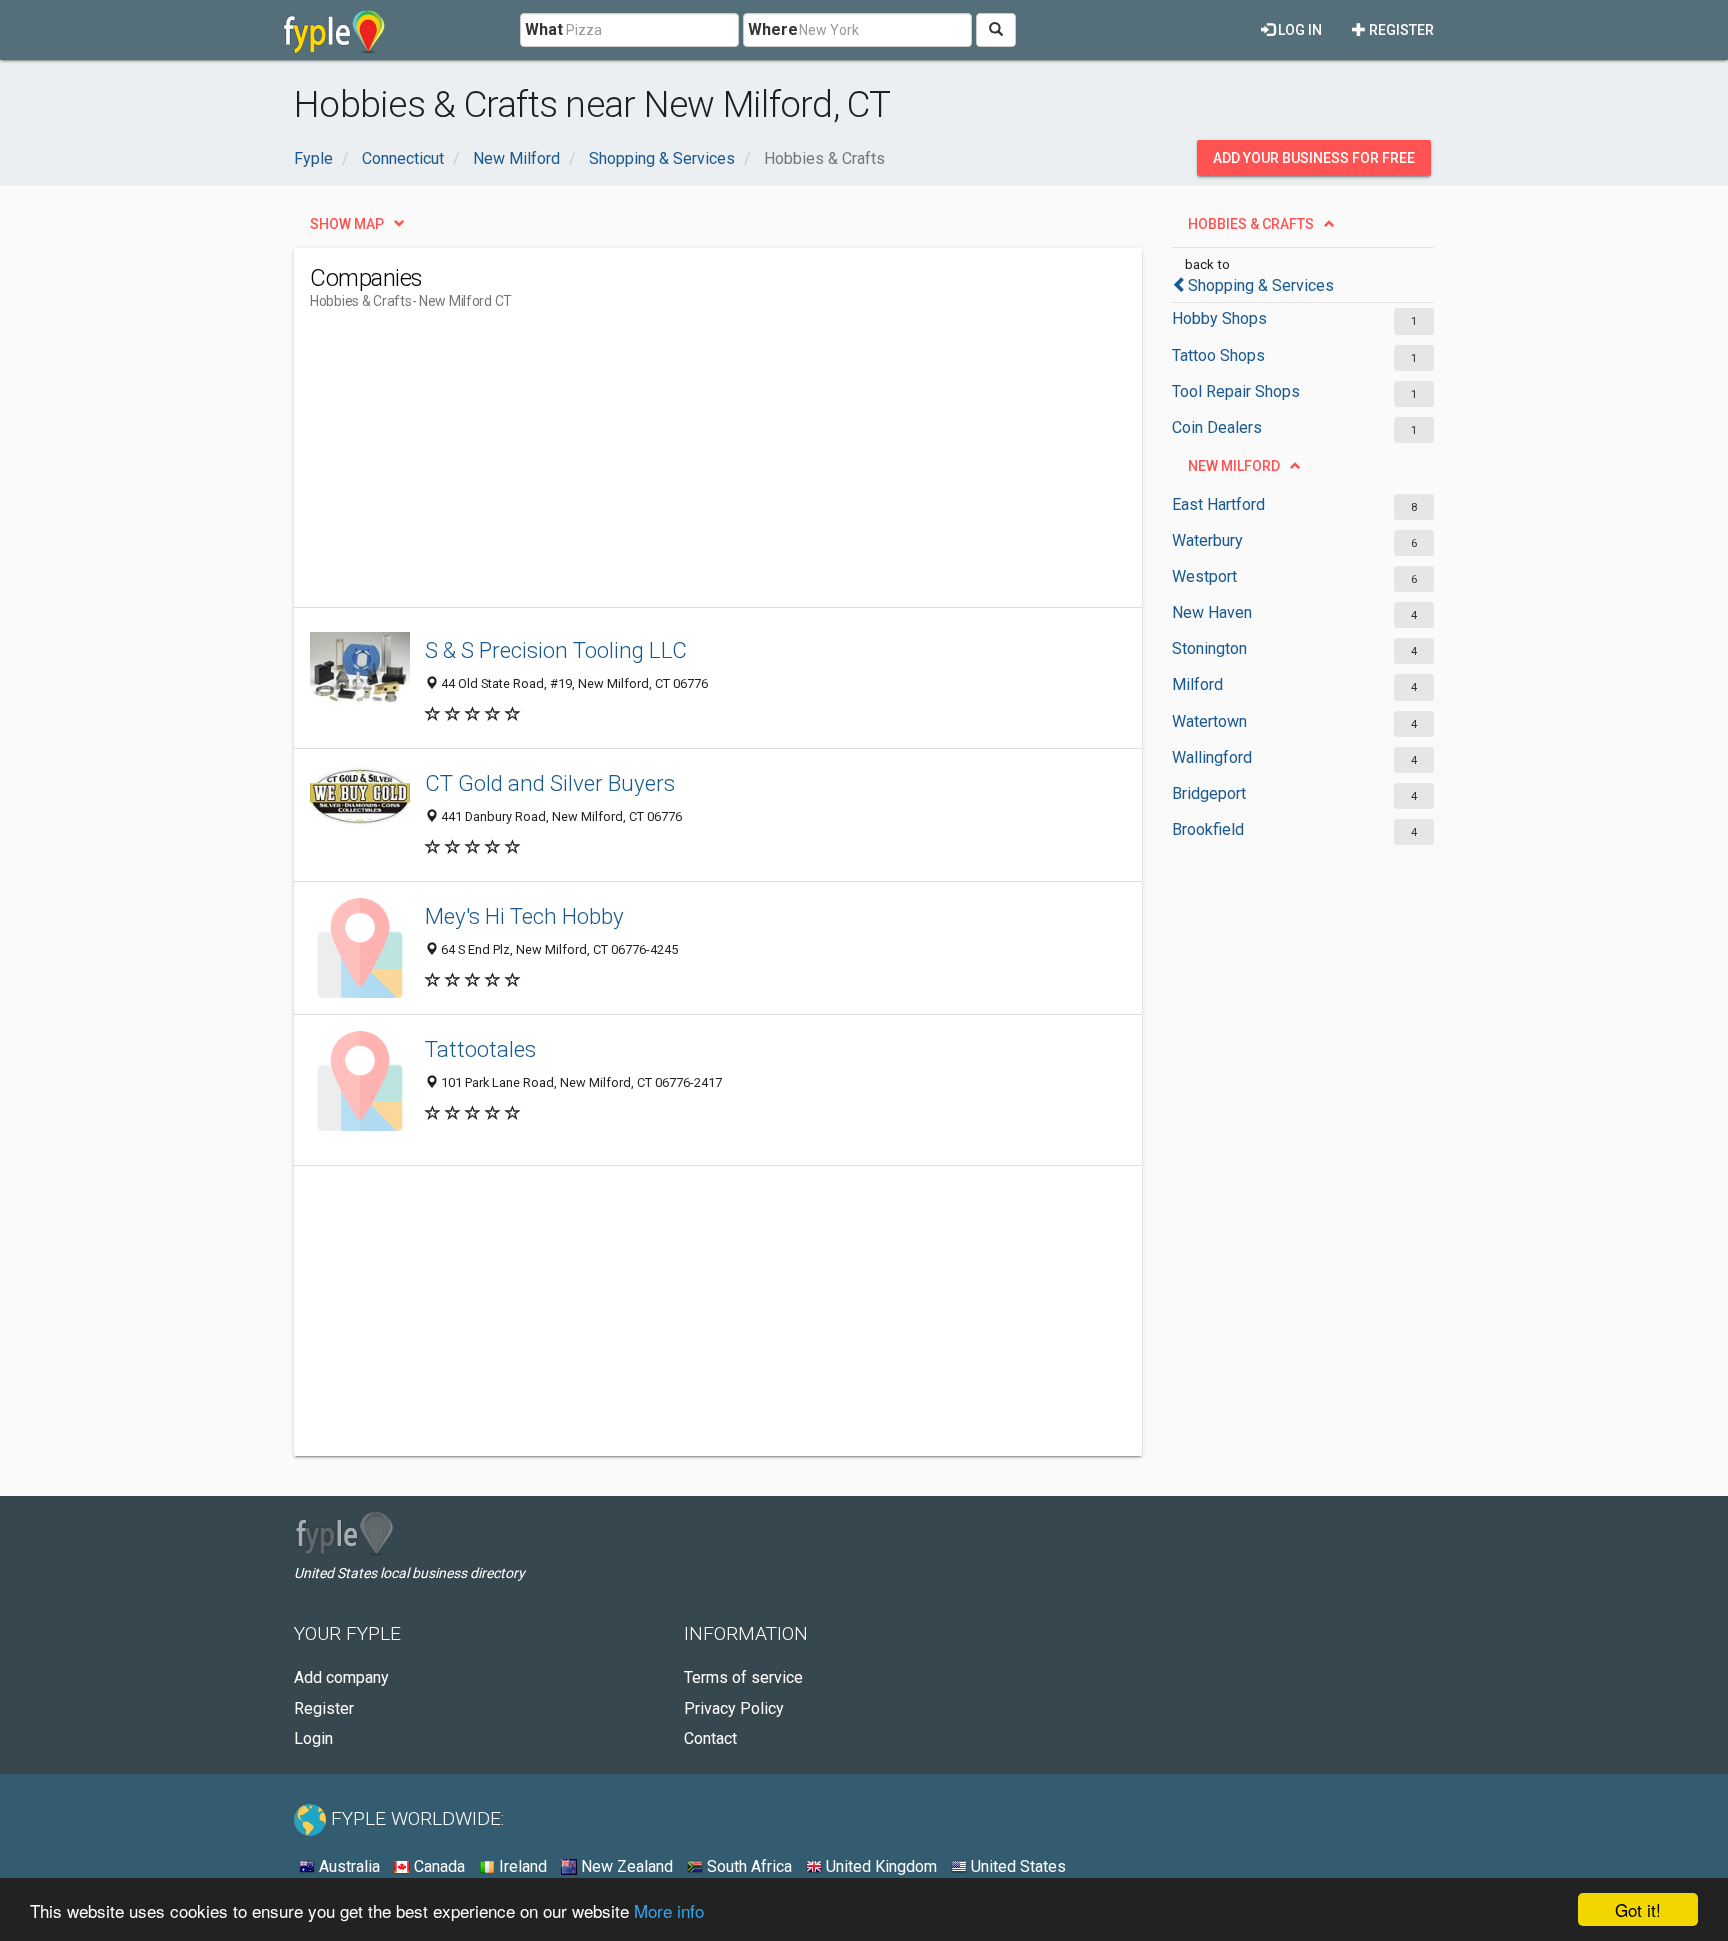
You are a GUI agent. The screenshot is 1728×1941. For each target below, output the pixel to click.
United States (1016, 1866)
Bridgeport (1209, 793)
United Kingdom (879, 1866)
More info (669, 1910)
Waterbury (1207, 540)
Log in (1298, 30)
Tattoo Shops (1218, 355)
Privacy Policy (734, 1708)
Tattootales (480, 1049)
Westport (1204, 576)
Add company (341, 1677)
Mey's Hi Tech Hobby (524, 916)
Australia (347, 1866)
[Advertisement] (674, 467)
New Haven (1212, 612)
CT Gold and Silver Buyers (550, 783)
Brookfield (1208, 829)
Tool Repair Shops (1236, 391)
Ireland (521, 1866)
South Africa (747, 1866)
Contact (710, 1738)
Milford (1197, 684)
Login (313, 1738)
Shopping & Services (1261, 285)
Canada (437, 1866)
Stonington (1209, 648)
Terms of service (743, 1677)
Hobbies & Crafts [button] (1251, 224)
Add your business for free (1314, 158)
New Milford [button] (1234, 466)
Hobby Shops (1219, 318)
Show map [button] (347, 224)
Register (1400, 30)
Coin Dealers (1217, 427)
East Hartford (1218, 504)
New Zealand (625, 1866)
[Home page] (334, 30)
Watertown (1209, 721)
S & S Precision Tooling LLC (556, 650)
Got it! (1638, 1909)
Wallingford (1212, 757)
